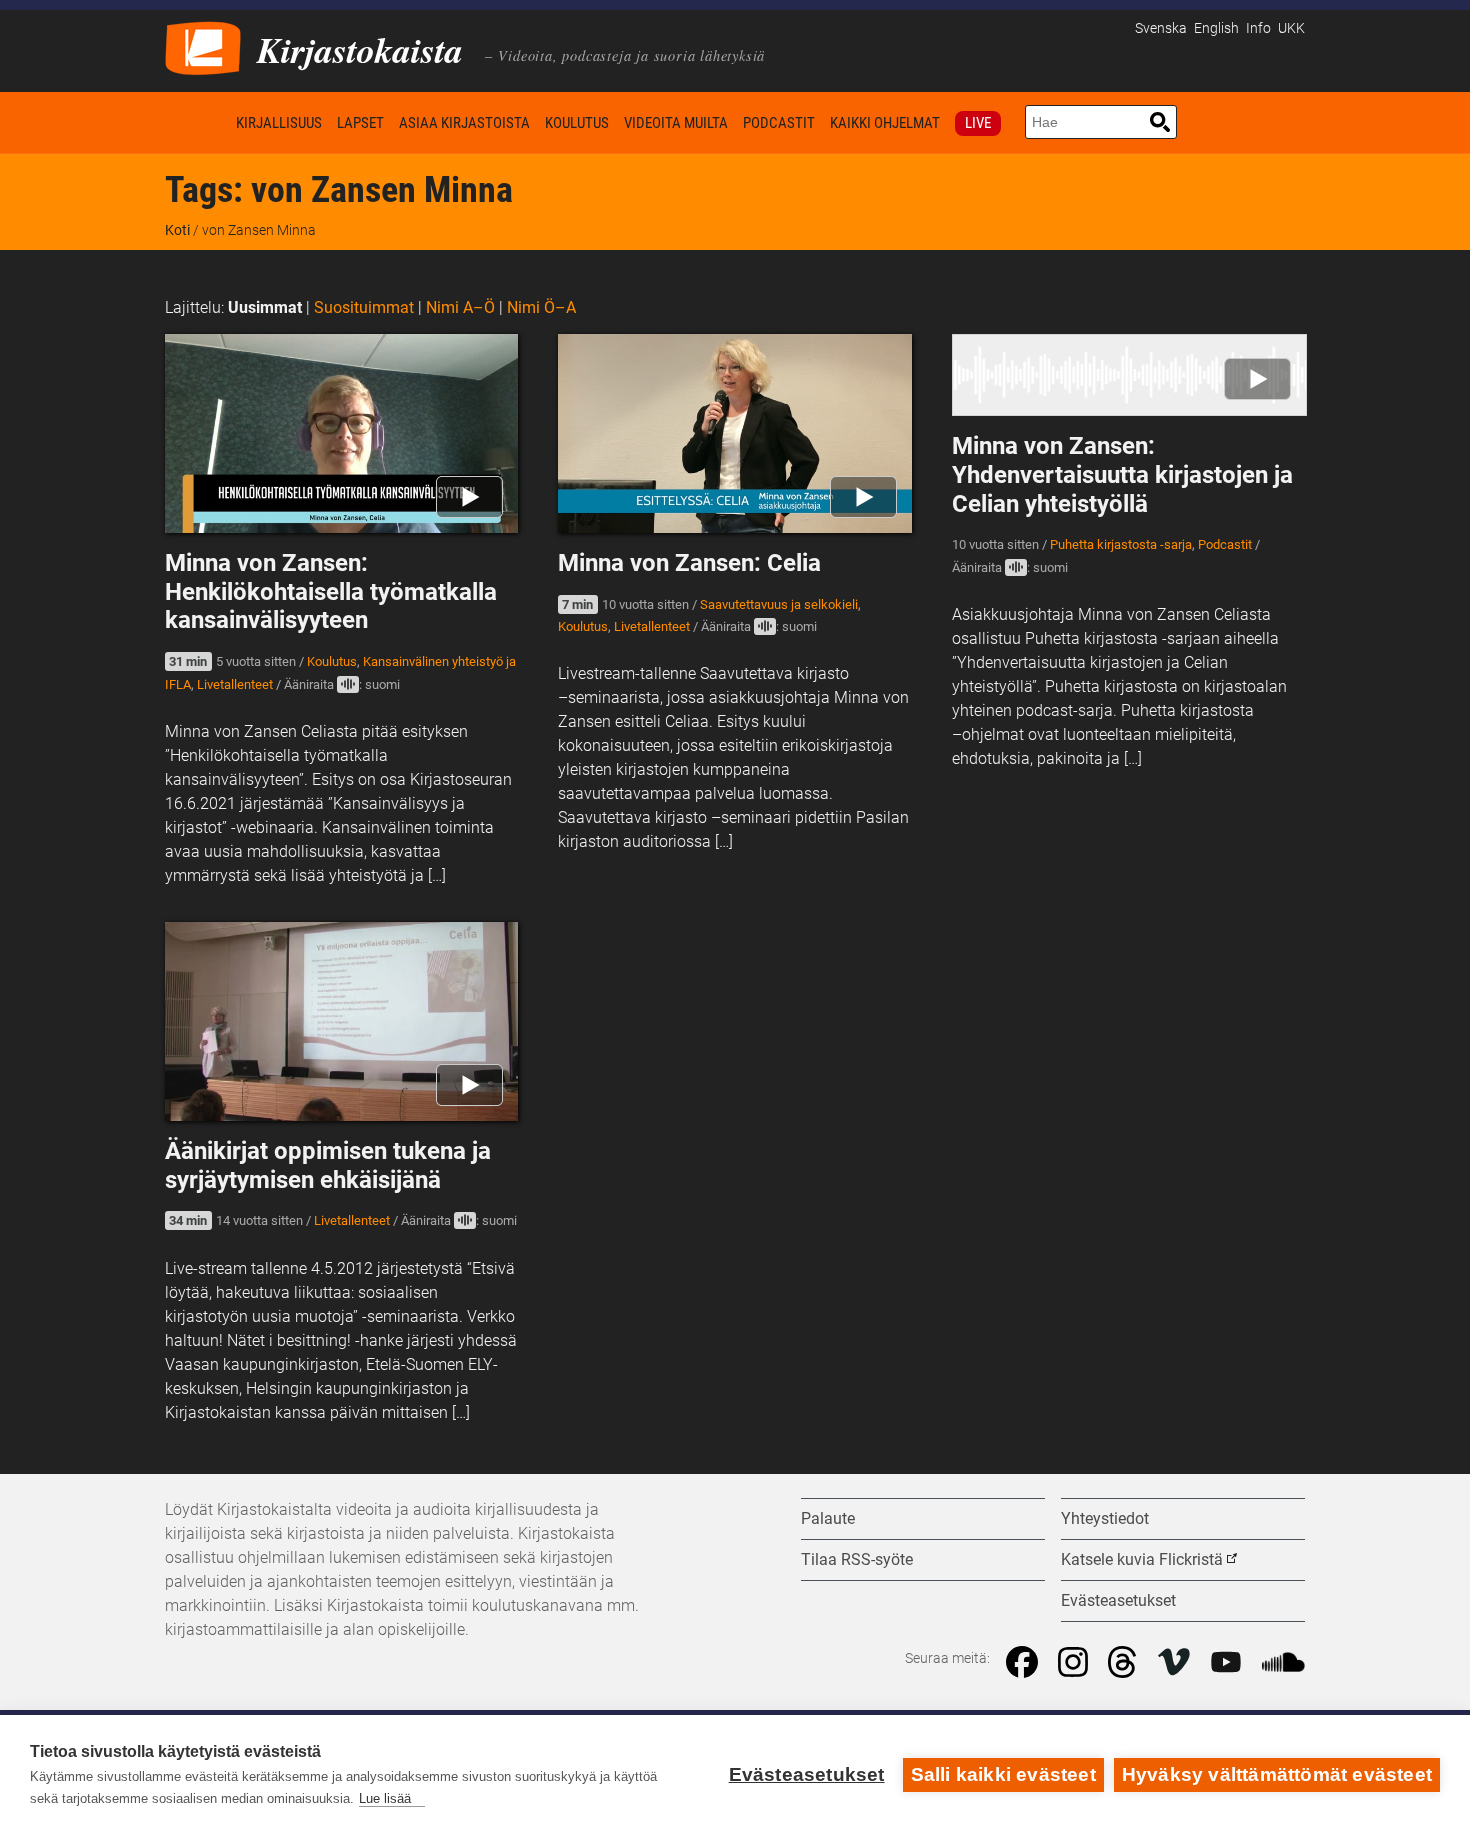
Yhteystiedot (1105, 1518)
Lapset (360, 123)
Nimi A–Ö (460, 307)
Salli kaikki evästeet (1003, 1774)
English (1216, 28)
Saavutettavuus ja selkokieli (779, 604)
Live (978, 123)
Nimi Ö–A (541, 307)
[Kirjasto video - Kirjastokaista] (203, 46)
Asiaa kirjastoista (464, 123)
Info (1258, 28)
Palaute (828, 1518)
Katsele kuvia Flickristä (1142, 1559)
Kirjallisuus (279, 123)
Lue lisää (385, 1798)
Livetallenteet (235, 684)
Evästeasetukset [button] (1118, 1600)
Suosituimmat (364, 307)
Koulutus (577, 123)
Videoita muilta (676, 123)
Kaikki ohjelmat (885, 123)
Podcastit (779, 123)
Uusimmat (265, 307)
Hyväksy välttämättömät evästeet (1277, 1774)
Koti (197, 122)
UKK (1291, 28)
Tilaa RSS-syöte (857, 1559)
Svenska (1161, 28)
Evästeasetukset (807, 1774)
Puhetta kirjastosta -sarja (1121, 544)
